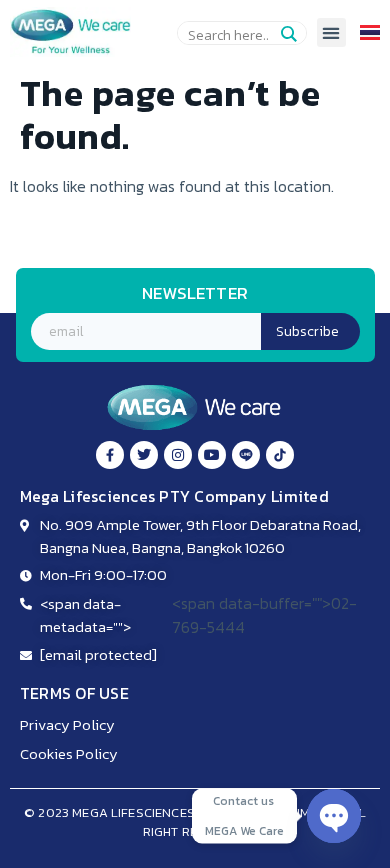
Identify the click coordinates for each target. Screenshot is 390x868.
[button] (331, 32)
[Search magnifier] (288, 34)
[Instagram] (178, 455)
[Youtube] (212, 455)
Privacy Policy (67, 724)
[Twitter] (144, 455)
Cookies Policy (69, 753)
